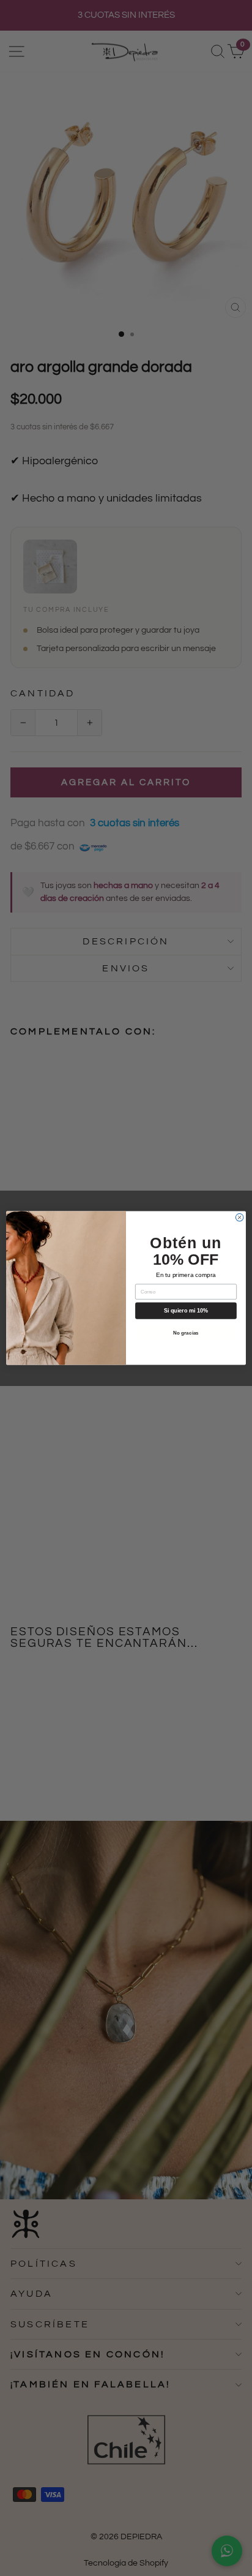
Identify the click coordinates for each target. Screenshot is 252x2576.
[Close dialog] (239, 1217)
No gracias (186, 1333)
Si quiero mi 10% (186, 1311)
